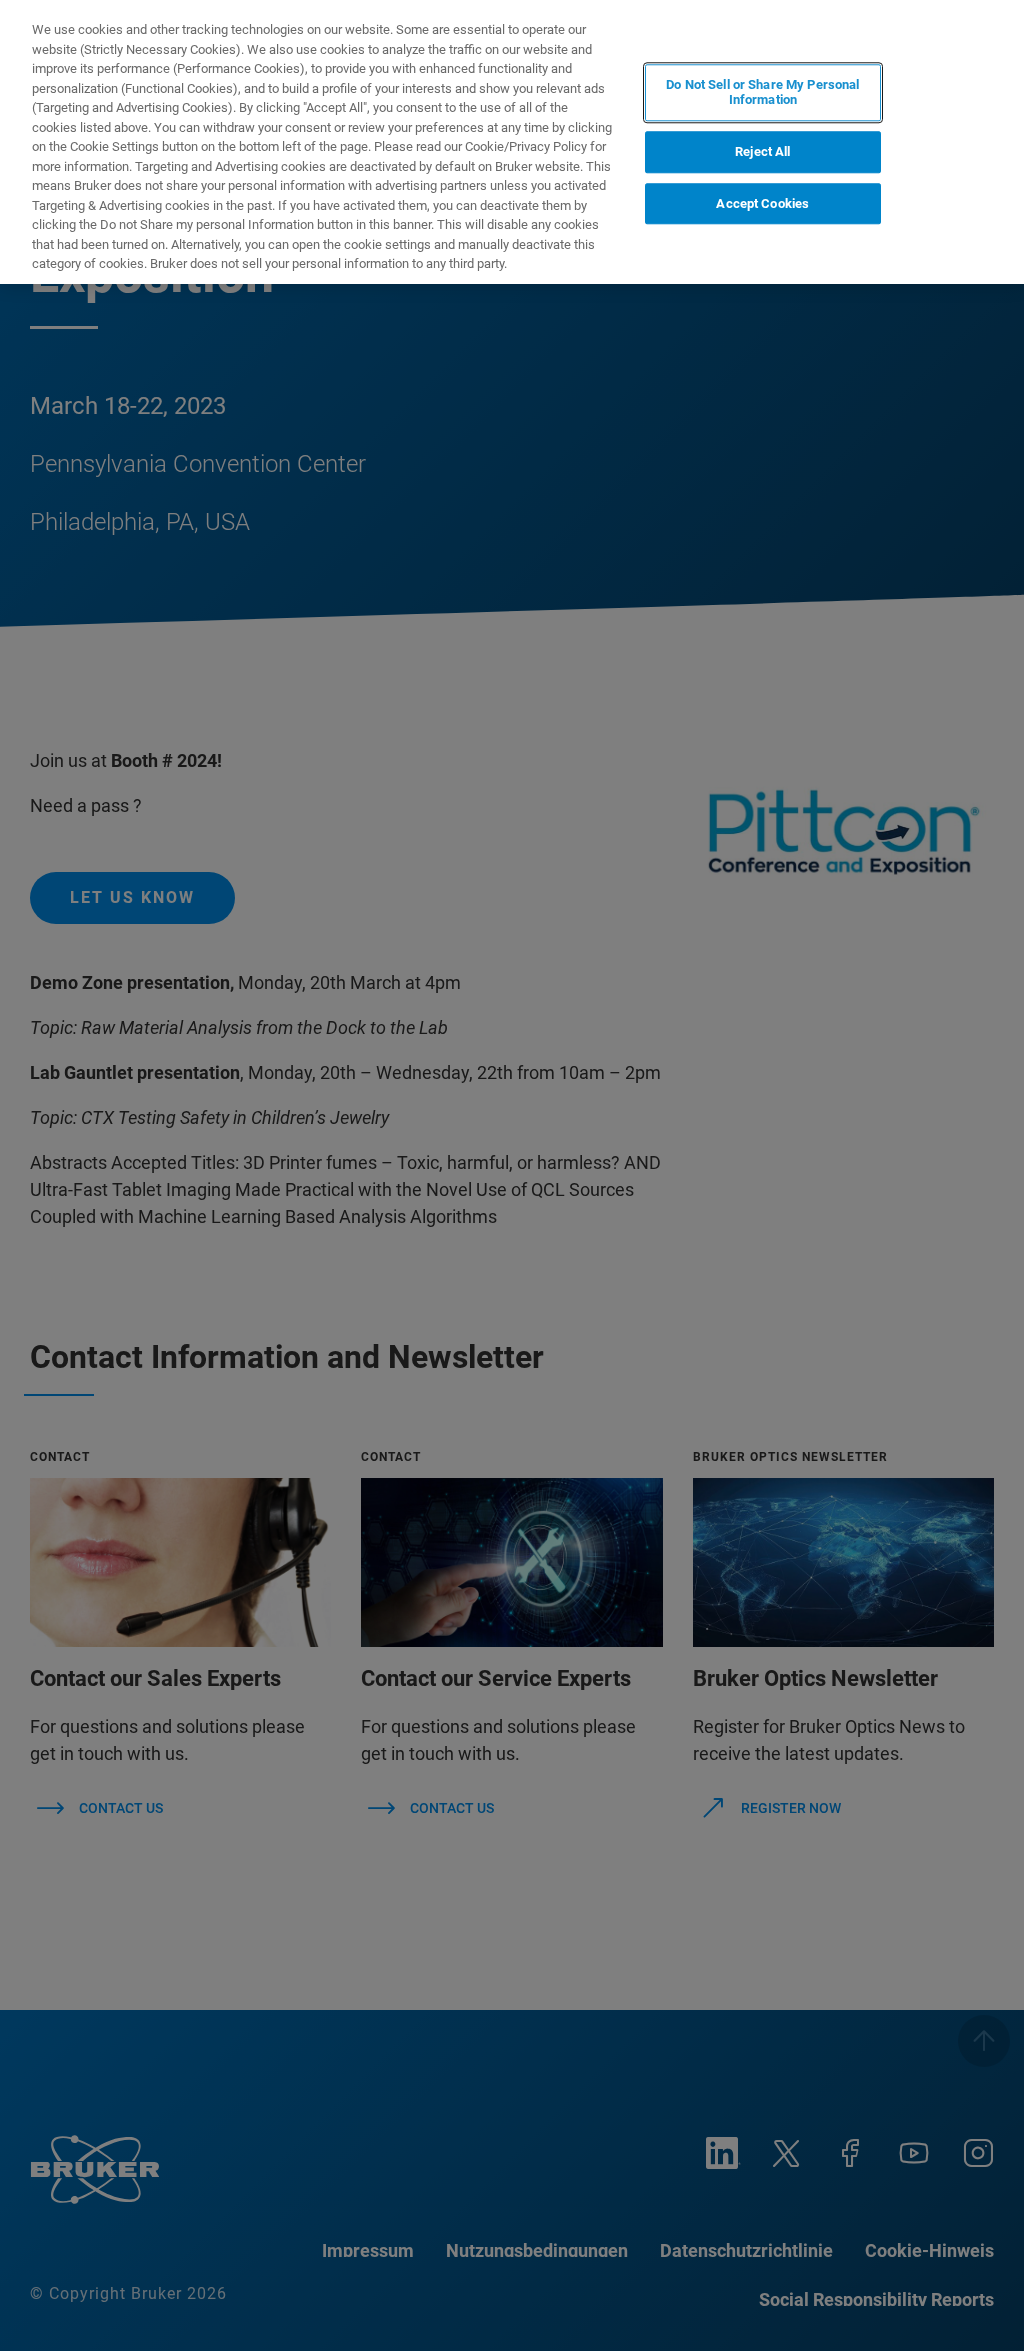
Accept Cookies (762, 203)
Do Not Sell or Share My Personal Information (762, 92)
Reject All (762, 151)
